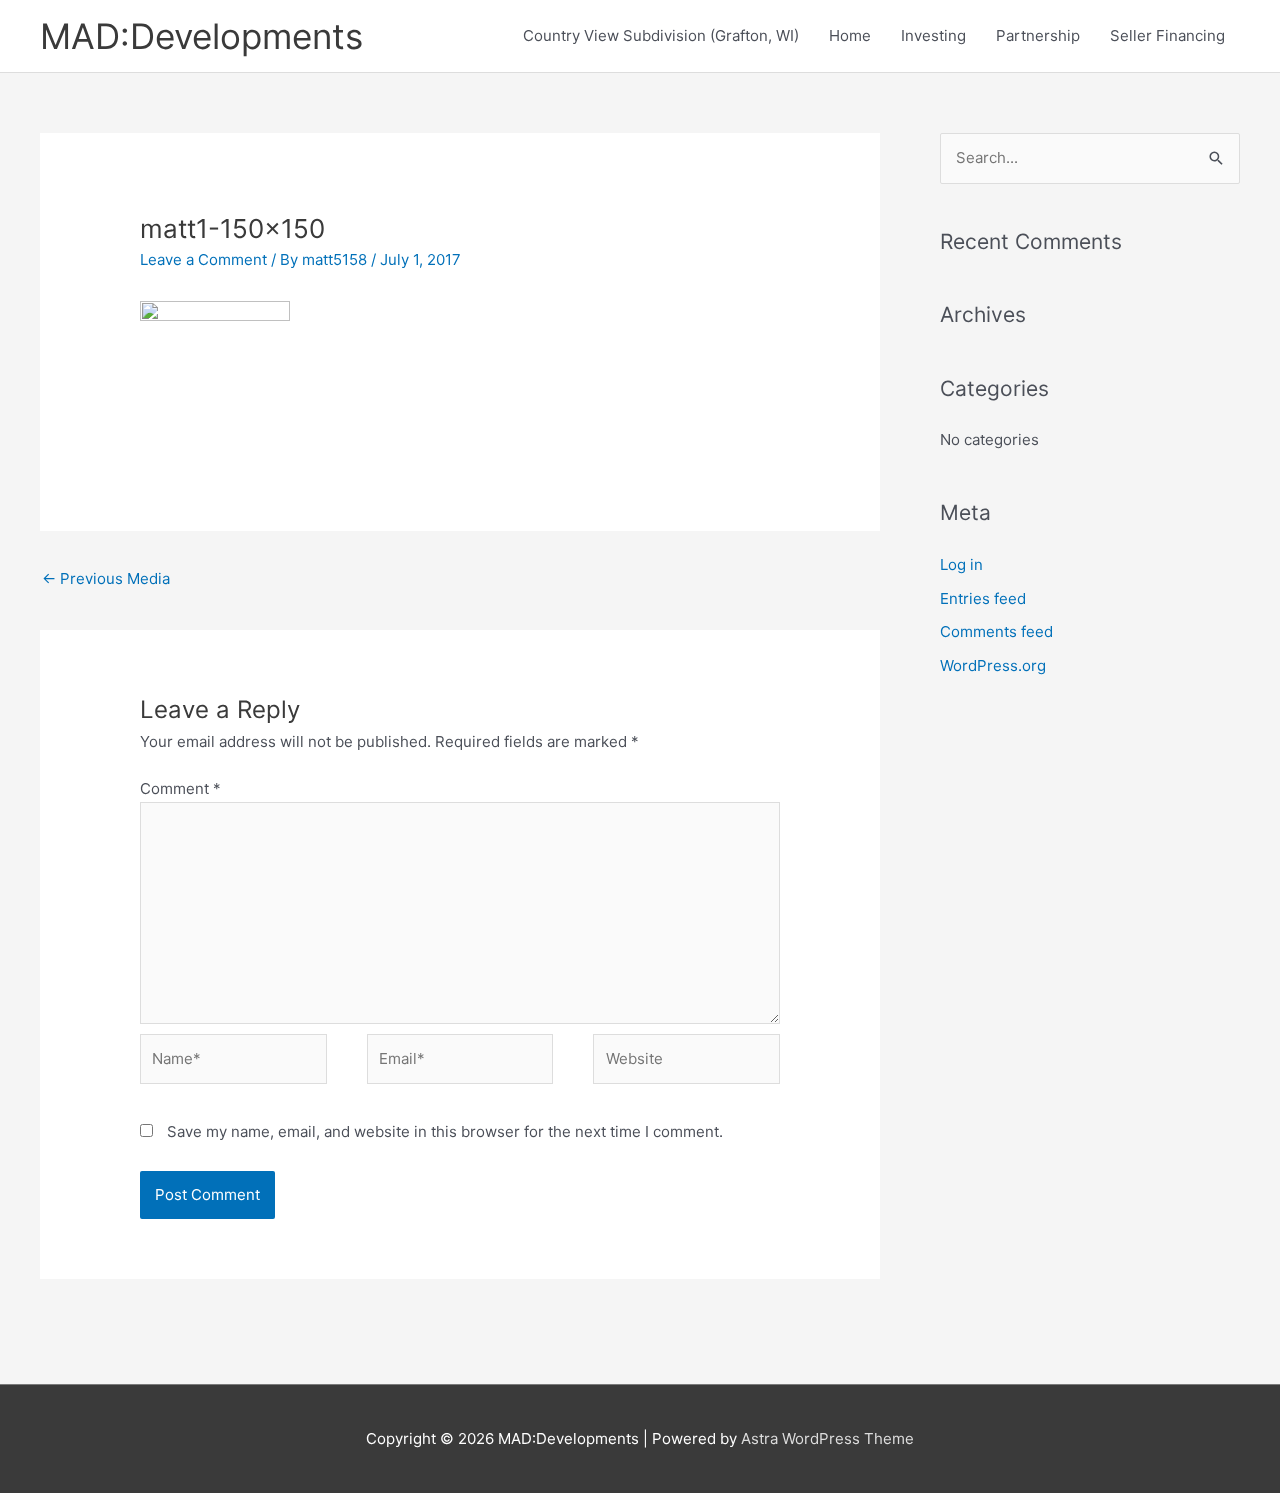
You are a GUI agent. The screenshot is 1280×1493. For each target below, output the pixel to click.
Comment (180, 788)
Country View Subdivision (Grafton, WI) (661, 35)
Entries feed (983, 598)
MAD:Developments (201, 36)
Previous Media (106, 578)
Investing (933, 35)
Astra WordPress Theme (827, 1438)
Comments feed (996, 631)
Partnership (1038, 35)
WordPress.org (993, 665)
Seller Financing (1167, 35)
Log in (961, 564)
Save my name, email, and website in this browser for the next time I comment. (445, 1131)
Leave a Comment (203, 259)
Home (850, 35)
